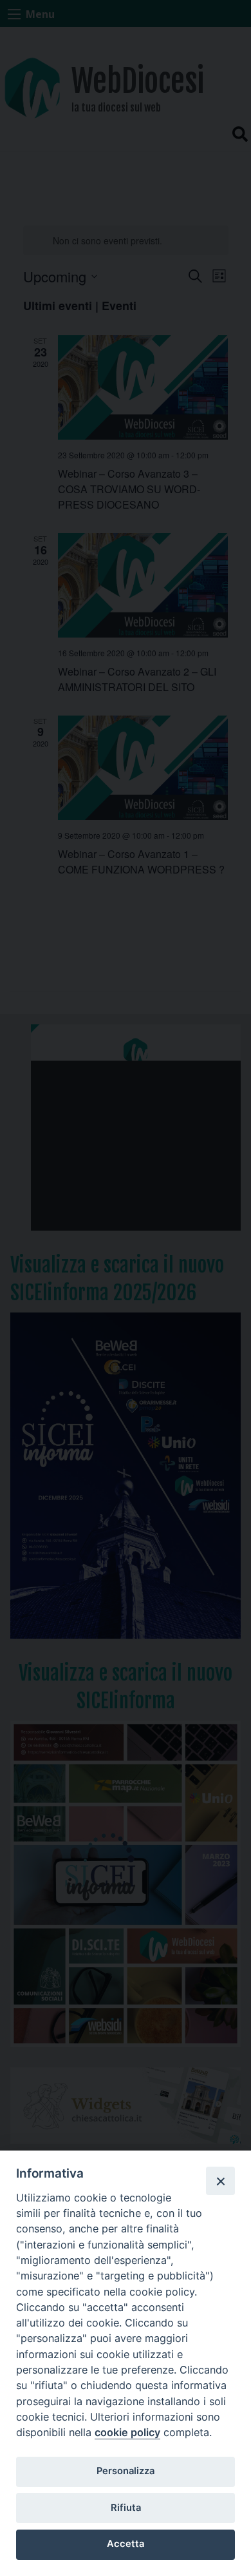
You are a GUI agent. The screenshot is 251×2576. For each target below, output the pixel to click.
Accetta (126, 2544)
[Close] (220, 2181)
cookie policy (127, 2432)
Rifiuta (126, 2508)
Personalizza (126, 2471)
